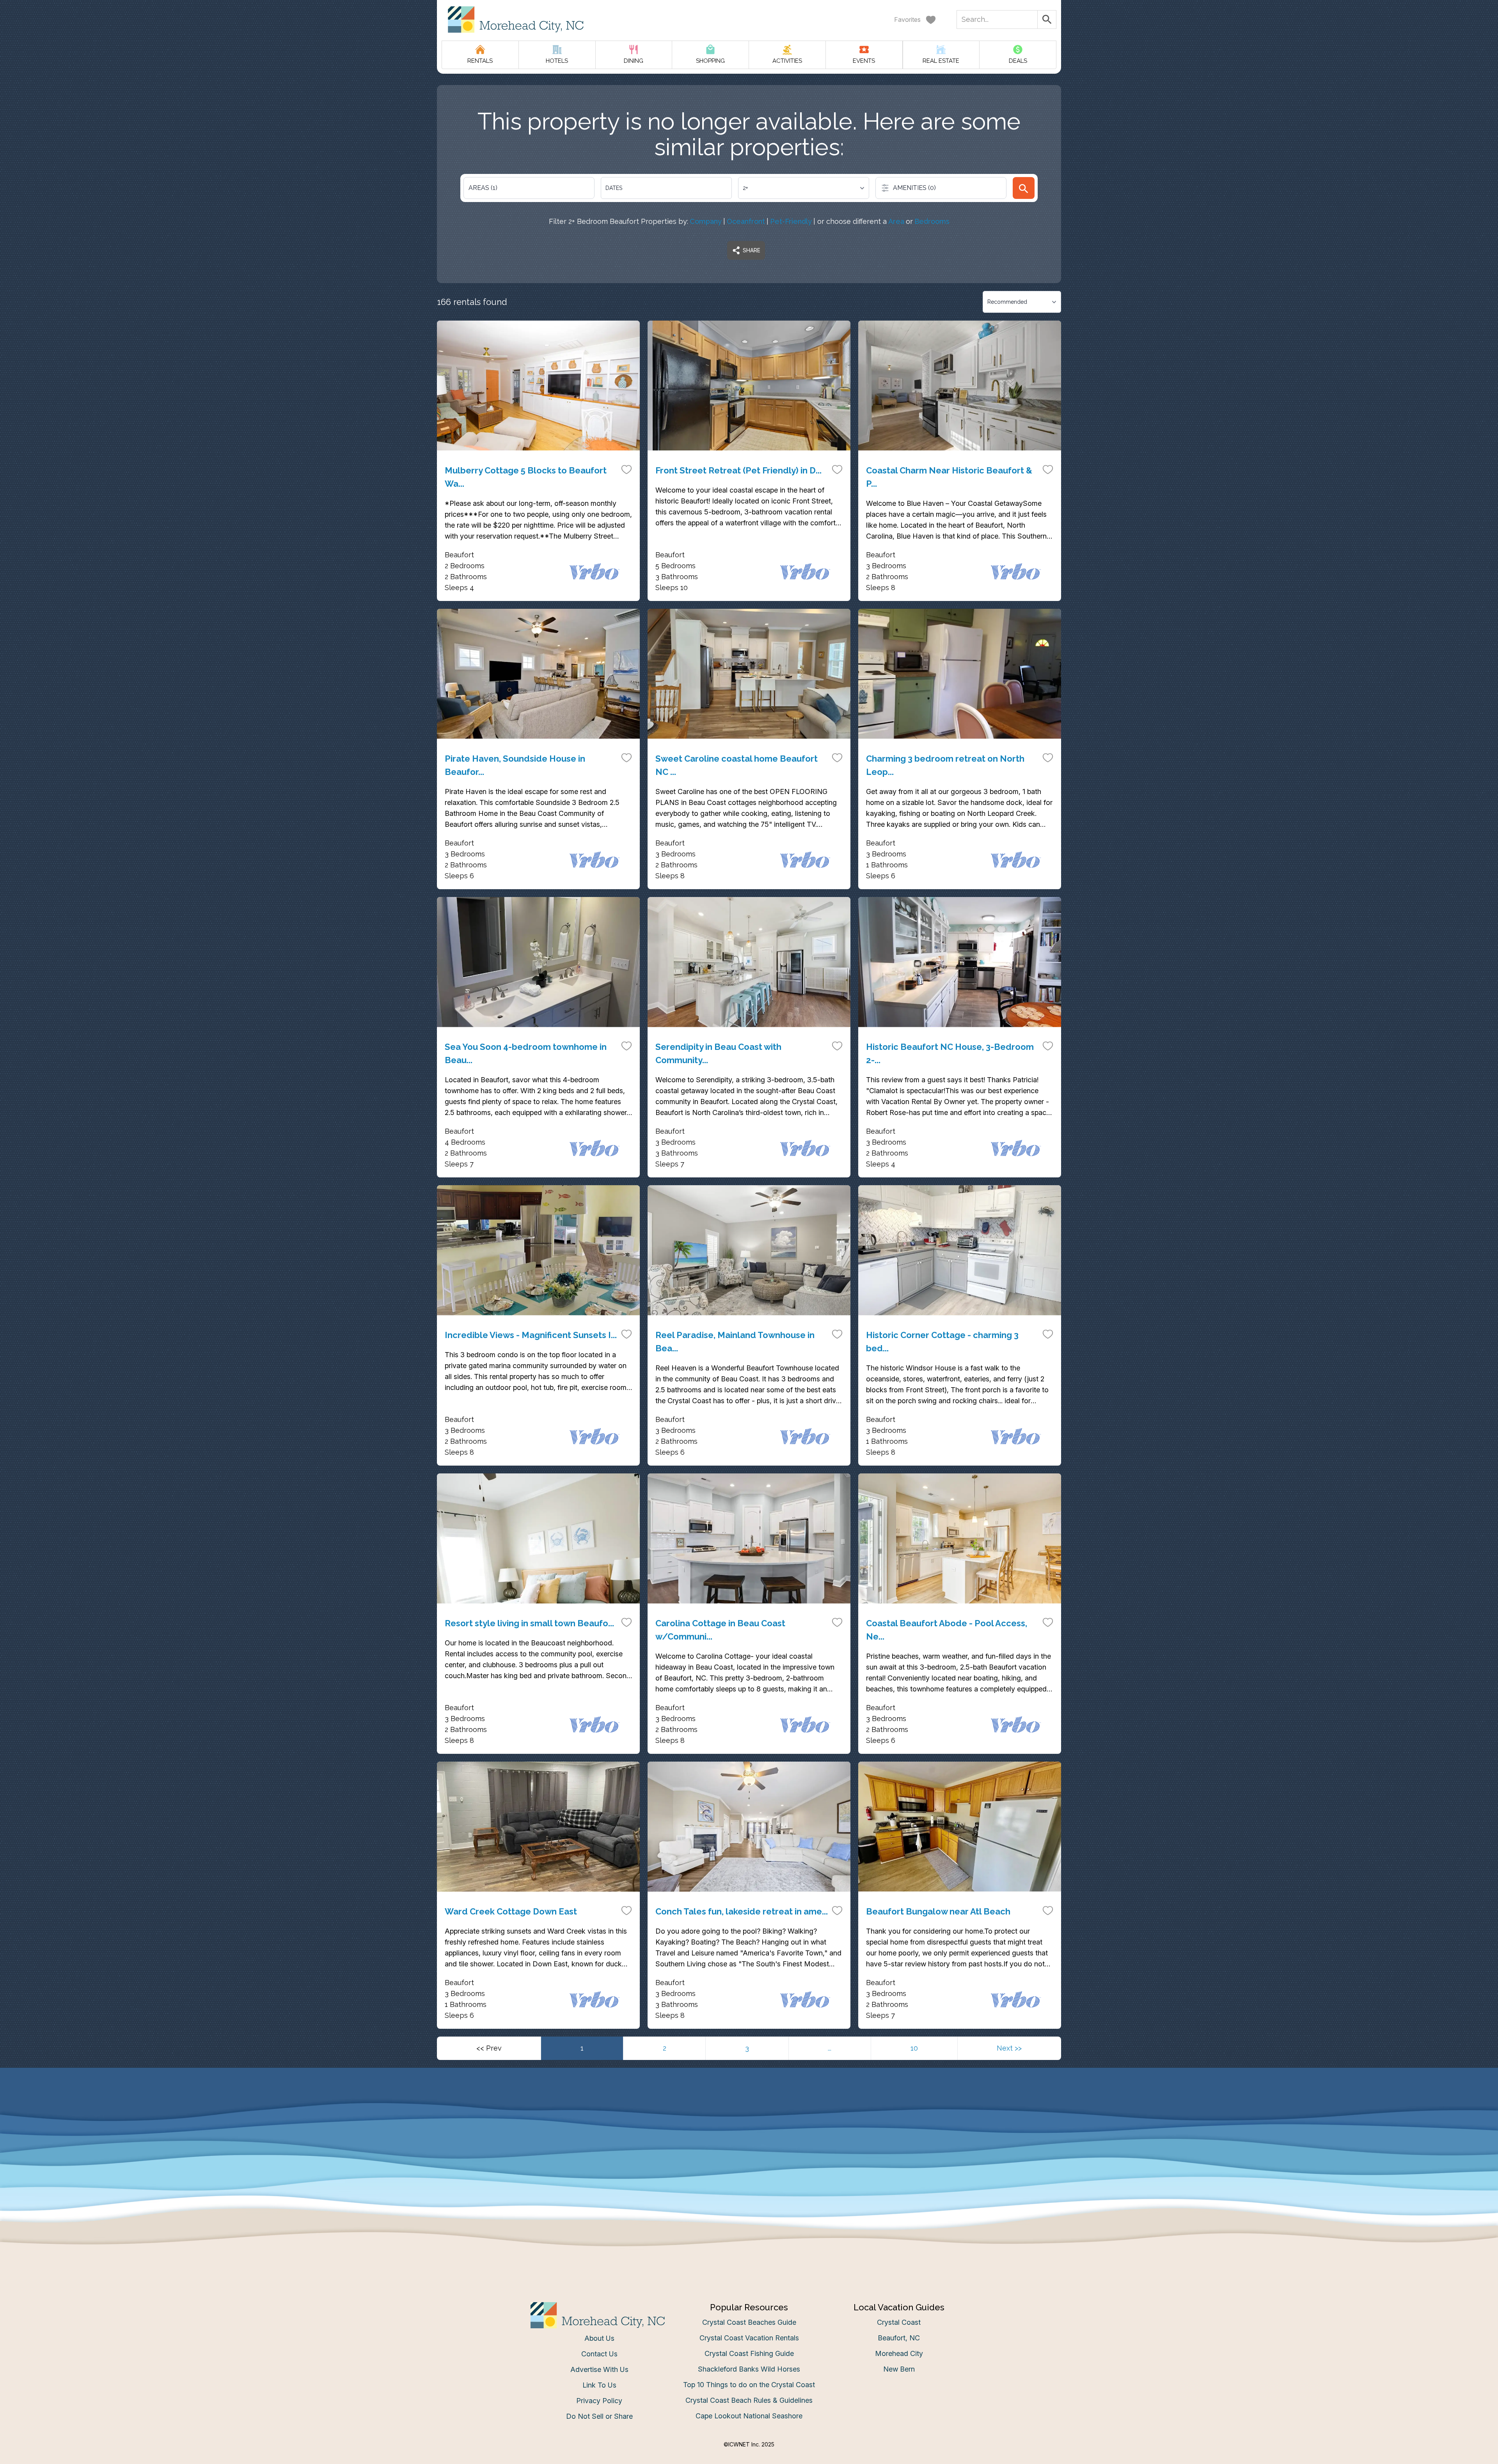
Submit (749, 1353)
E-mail (672, 1310)
